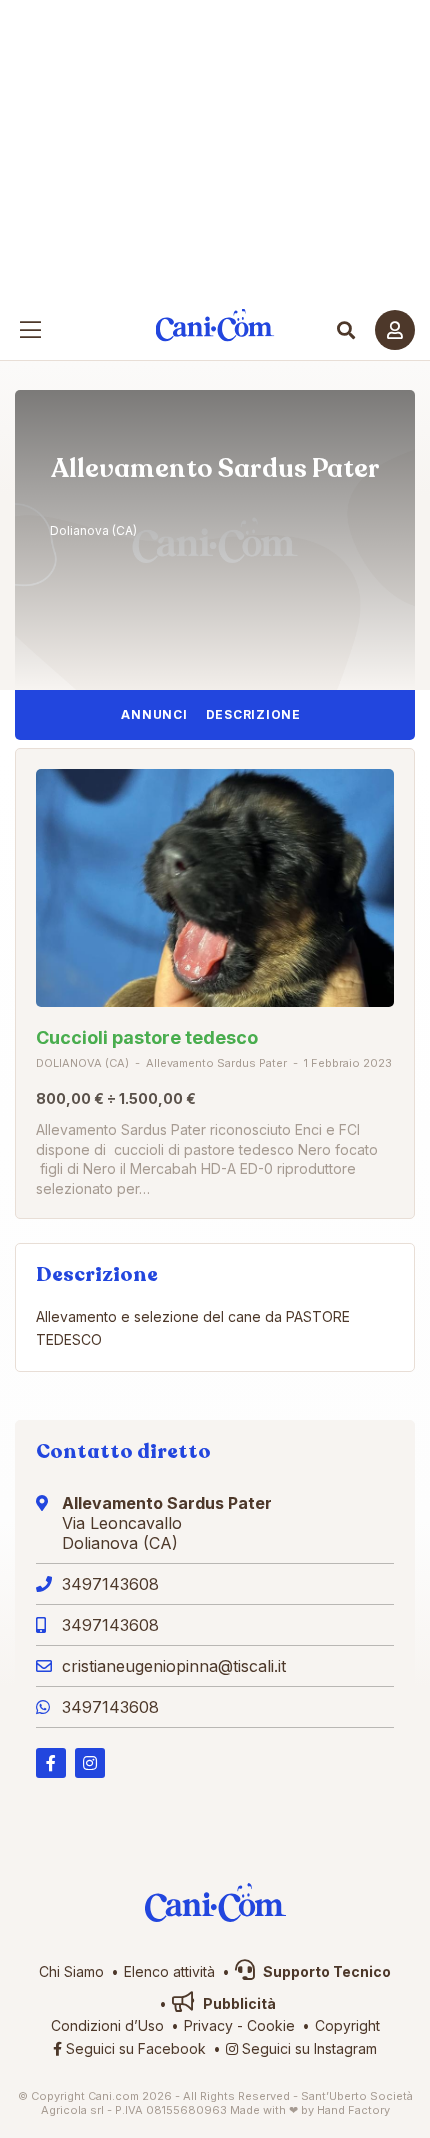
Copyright (347, 2025)
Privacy (208, 2025)
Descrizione (253, 714)
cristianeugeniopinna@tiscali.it (174, 1666)
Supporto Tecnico (325, 1971)
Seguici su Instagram (307, 2048)
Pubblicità (238, 2003)
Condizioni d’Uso (107, 2025)
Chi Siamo (71, 1971)
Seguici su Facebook (134, 2048)
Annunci (154, 714)
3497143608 (110, 1584)
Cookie (271, 2025)
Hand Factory (353, 2110)
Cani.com (215, 325)
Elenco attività (169, 1971)
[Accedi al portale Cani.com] (395, 330)
